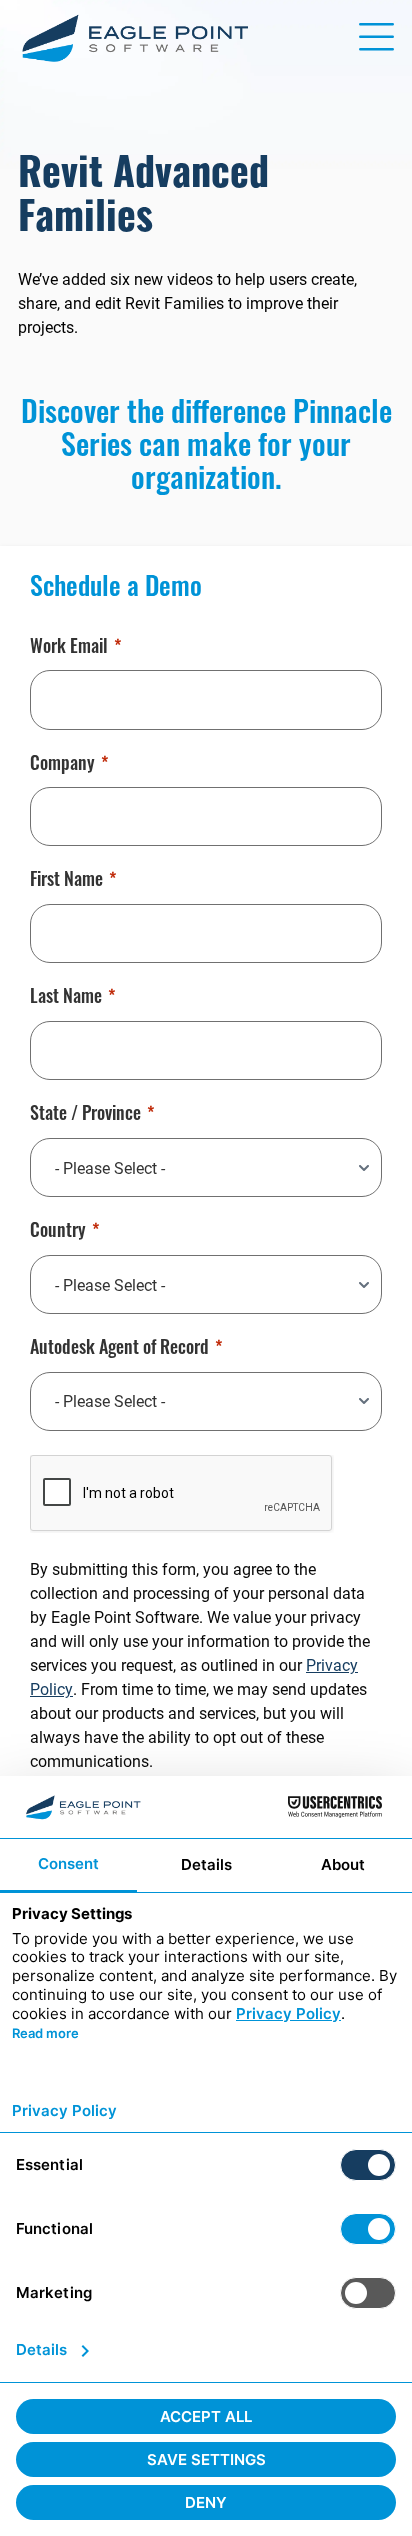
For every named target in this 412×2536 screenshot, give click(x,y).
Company (62, 766)
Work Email (69, 649)
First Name (66, 882)
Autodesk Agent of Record (119, 1350)
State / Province (85, 1116)
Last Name (66, 999)
